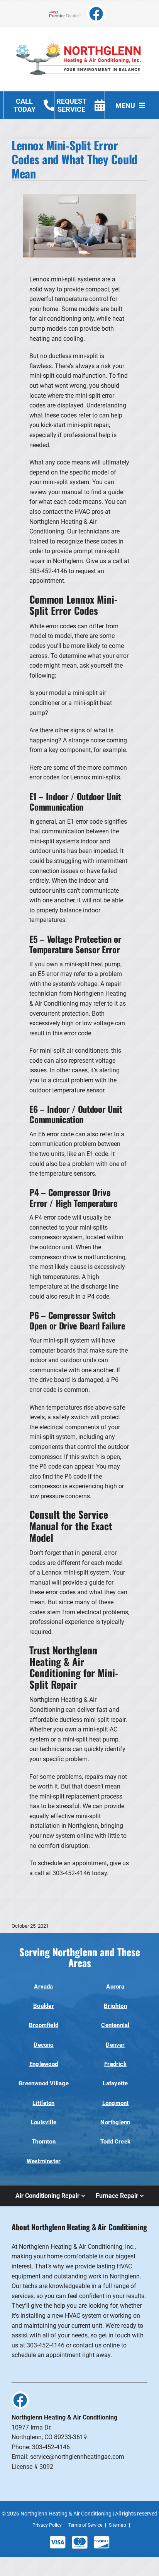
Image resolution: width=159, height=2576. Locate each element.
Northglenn (115, 2122)
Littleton (43, 2103)
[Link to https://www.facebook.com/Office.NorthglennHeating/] (96, 14)
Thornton (44, 2142)
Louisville (44, 2122)
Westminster (44, 2161)
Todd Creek (115, 2142)
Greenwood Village (44, 2083)
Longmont (116, 2103)
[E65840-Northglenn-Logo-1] (79, 38)
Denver (115, 2045)
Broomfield (44, 2025)
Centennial (115, 2025)
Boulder (44, 2006)
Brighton (115, 2006)
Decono (43, 2045)
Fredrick (115, 2064)
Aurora (115, 1987)
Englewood (44, 2064)
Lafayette (115, 2083)
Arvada (43, 1987)
